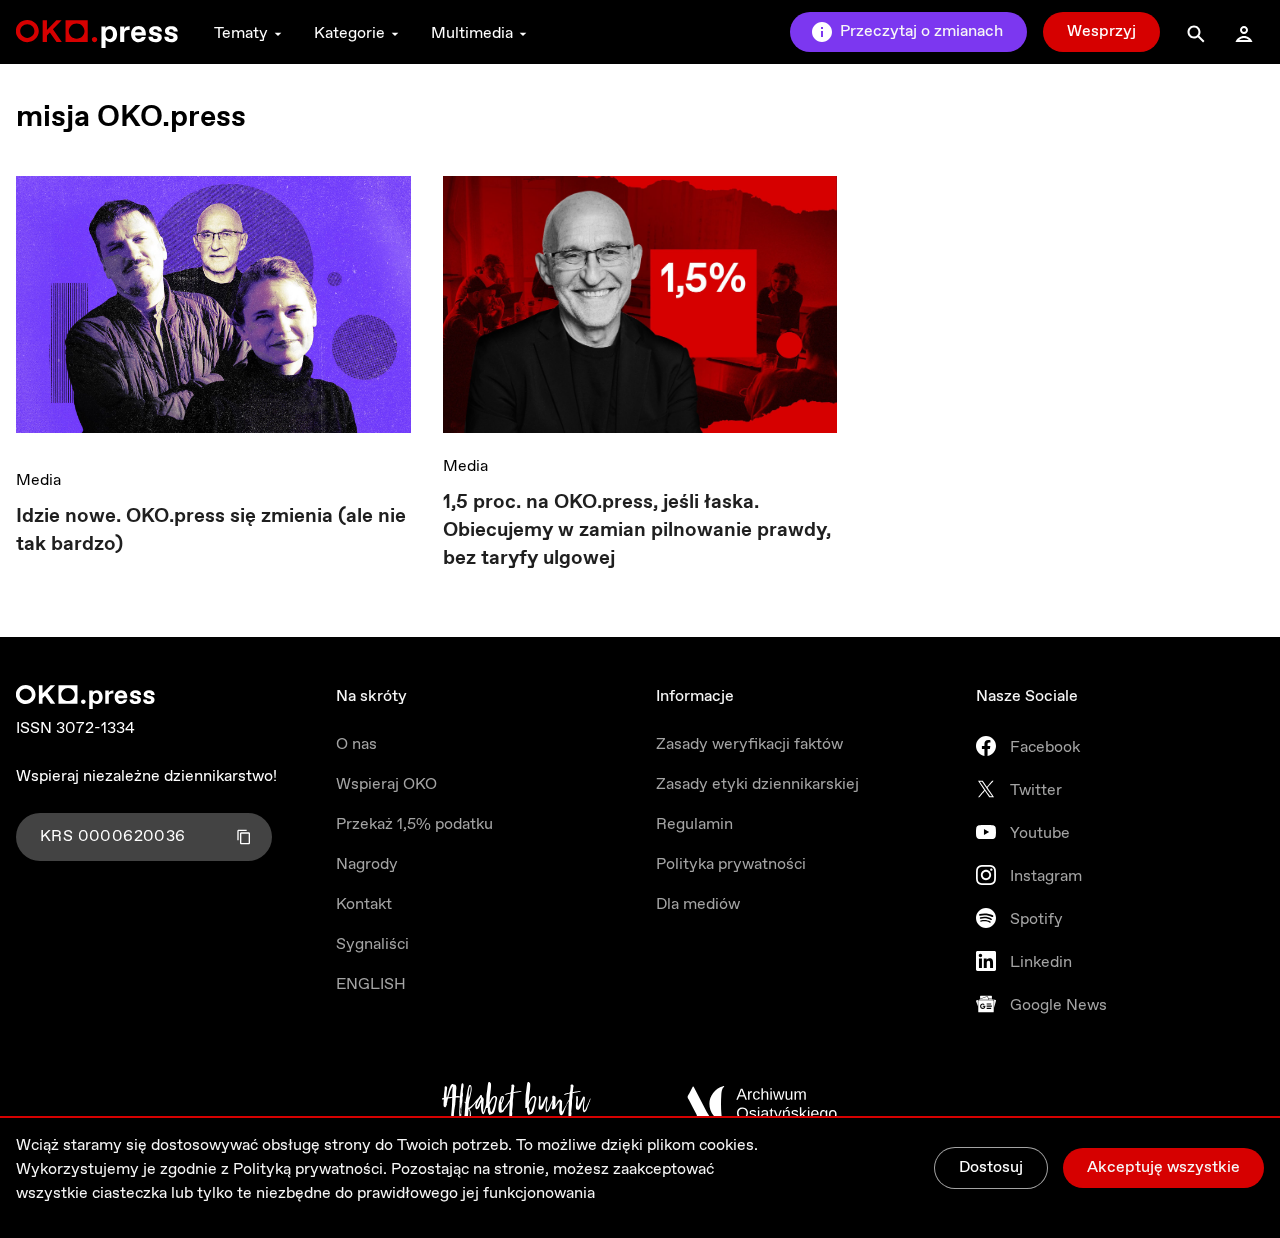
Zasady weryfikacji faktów (749, 744)
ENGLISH (371, 984)
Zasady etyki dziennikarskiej (757, 784)
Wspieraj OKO (386, 784)
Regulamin (694, 824)
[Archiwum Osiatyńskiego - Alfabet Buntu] (516, 1104)
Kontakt (364, 904)
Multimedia (472, 33)
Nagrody (367, 864)
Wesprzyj (1101, 31)
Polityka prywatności (731, 864)
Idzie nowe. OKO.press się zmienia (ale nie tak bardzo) (211, 530)
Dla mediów (698, 904)
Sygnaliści (372, 944)
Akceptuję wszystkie (1163, 1167)
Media (38, 480)
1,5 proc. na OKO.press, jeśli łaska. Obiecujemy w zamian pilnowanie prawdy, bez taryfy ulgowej (637, 530)
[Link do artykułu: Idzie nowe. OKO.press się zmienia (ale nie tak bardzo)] (213, 311)
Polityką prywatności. (310, 1169)
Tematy (241, 33)
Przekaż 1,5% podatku (414, 824)
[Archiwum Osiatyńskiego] (762, 1104)
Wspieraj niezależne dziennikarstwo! (146, 776)
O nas (356, 744)
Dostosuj (991, 1167)
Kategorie (349, 33)
